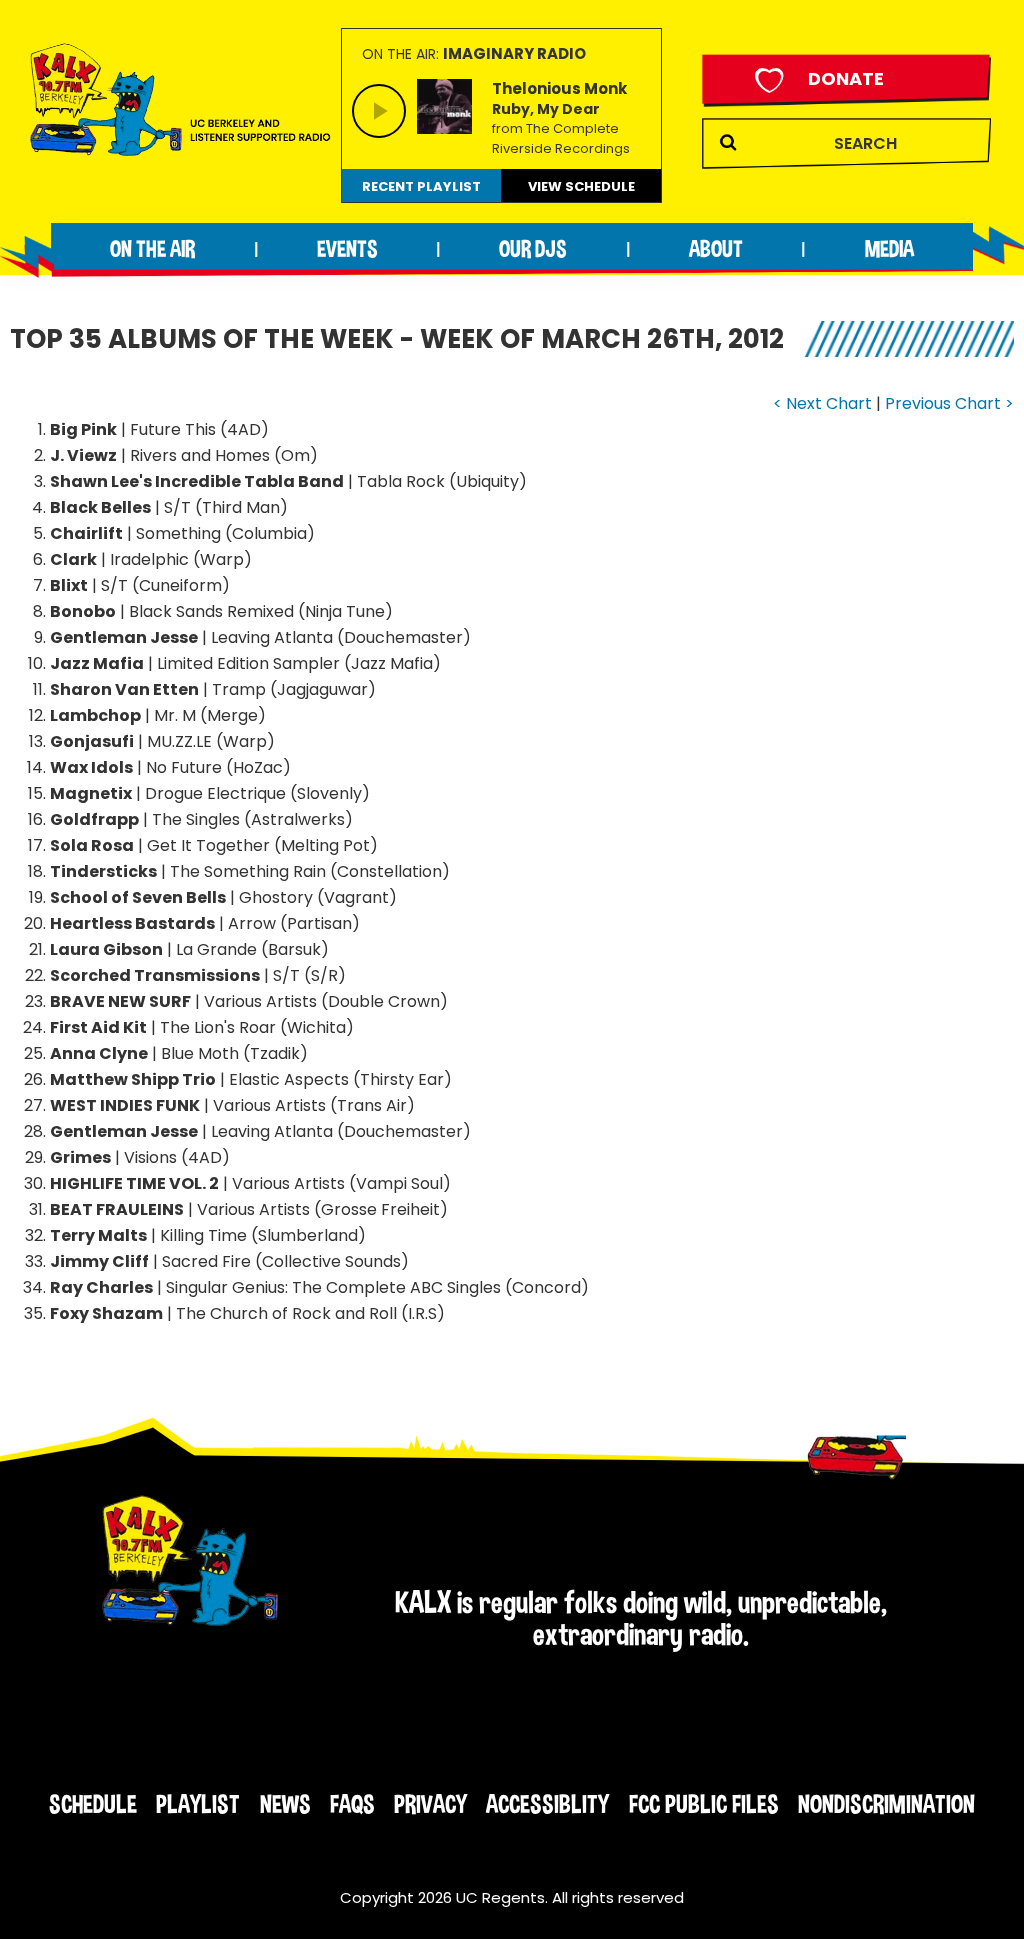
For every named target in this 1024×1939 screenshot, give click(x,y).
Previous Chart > (949, 403)
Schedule (93, 1804)
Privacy (430, 1804)
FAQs (352, 1804)
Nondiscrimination (886, 1804)
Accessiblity (547, 1804)
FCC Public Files (704, 1804)
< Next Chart (822, 403)
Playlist (198, 1804)
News (285, 1804)
